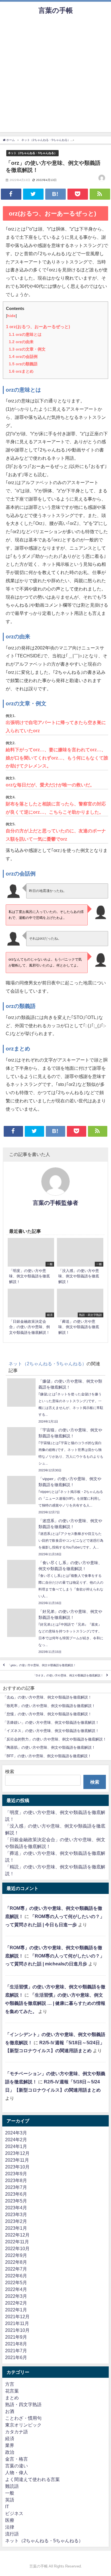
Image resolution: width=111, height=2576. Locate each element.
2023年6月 (16, 2194)
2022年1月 (16, 2310)
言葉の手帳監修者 (55, 1203)
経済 (10, 2438)
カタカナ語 (17, 2432)
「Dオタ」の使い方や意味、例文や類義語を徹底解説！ (68, 1675)
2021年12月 (17, 2316)
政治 (10, 2452)
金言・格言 (17, 2459)
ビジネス (14, 2513)
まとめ (12, 2398)
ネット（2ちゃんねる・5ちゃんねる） (32, 153)
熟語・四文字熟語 (23, 2404)
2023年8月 (16, 2180)
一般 (10, 2493)
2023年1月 (16, 2228)
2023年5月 (16, 2201)
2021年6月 (16, 2357)
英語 (10, 2500)
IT (7, 2507)
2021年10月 (17, 2330)
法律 (10, 2527)
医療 (10, 2520)
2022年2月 (16, 2303)
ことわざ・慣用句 (23, 2418)
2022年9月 (16, 2255)
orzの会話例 (23, 356)
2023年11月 (17, 2160)
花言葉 (12, 2391)
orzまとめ (21, 371)
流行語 (12, 2534)
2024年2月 (16, 2140)
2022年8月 (16, 2262)
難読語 (12, 2486)
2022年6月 (16, 2276)
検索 (10, 1771)
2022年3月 (16, 2296)
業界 (10, 2445)
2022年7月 (16, 2269)
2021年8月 (16, 2344)
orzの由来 (21, 342)
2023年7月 (16, 2187)
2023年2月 (16, 2221)
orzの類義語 (23, 364)
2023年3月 (16, 2214)
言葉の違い (17, 2466)
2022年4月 (16, 2289)
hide (11, 316)
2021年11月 (17, 2323)
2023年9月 (16, 2174)
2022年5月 (16, 2282)
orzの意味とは (25, 334)
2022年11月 (17, 2242)
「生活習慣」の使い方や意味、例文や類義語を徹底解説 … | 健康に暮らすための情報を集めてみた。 (55, 2003)
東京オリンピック (23, 2425)
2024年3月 (16, 2133)
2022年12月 (17, 2235)
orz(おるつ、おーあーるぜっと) (38, 327)
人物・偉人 (17, 2472)
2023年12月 (17, 2153)
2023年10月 (17, 2167)
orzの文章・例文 (27, 349)
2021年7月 (16, 2351)
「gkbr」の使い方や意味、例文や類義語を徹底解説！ (42, 1665)
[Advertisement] (55, 77)
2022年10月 (17, 2248)
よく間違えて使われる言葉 (32, 2479)
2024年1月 (16, 2146)
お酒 (10, 2411)
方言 (10, 2384)
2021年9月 (16, 2337)
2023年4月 (16, 2208)
